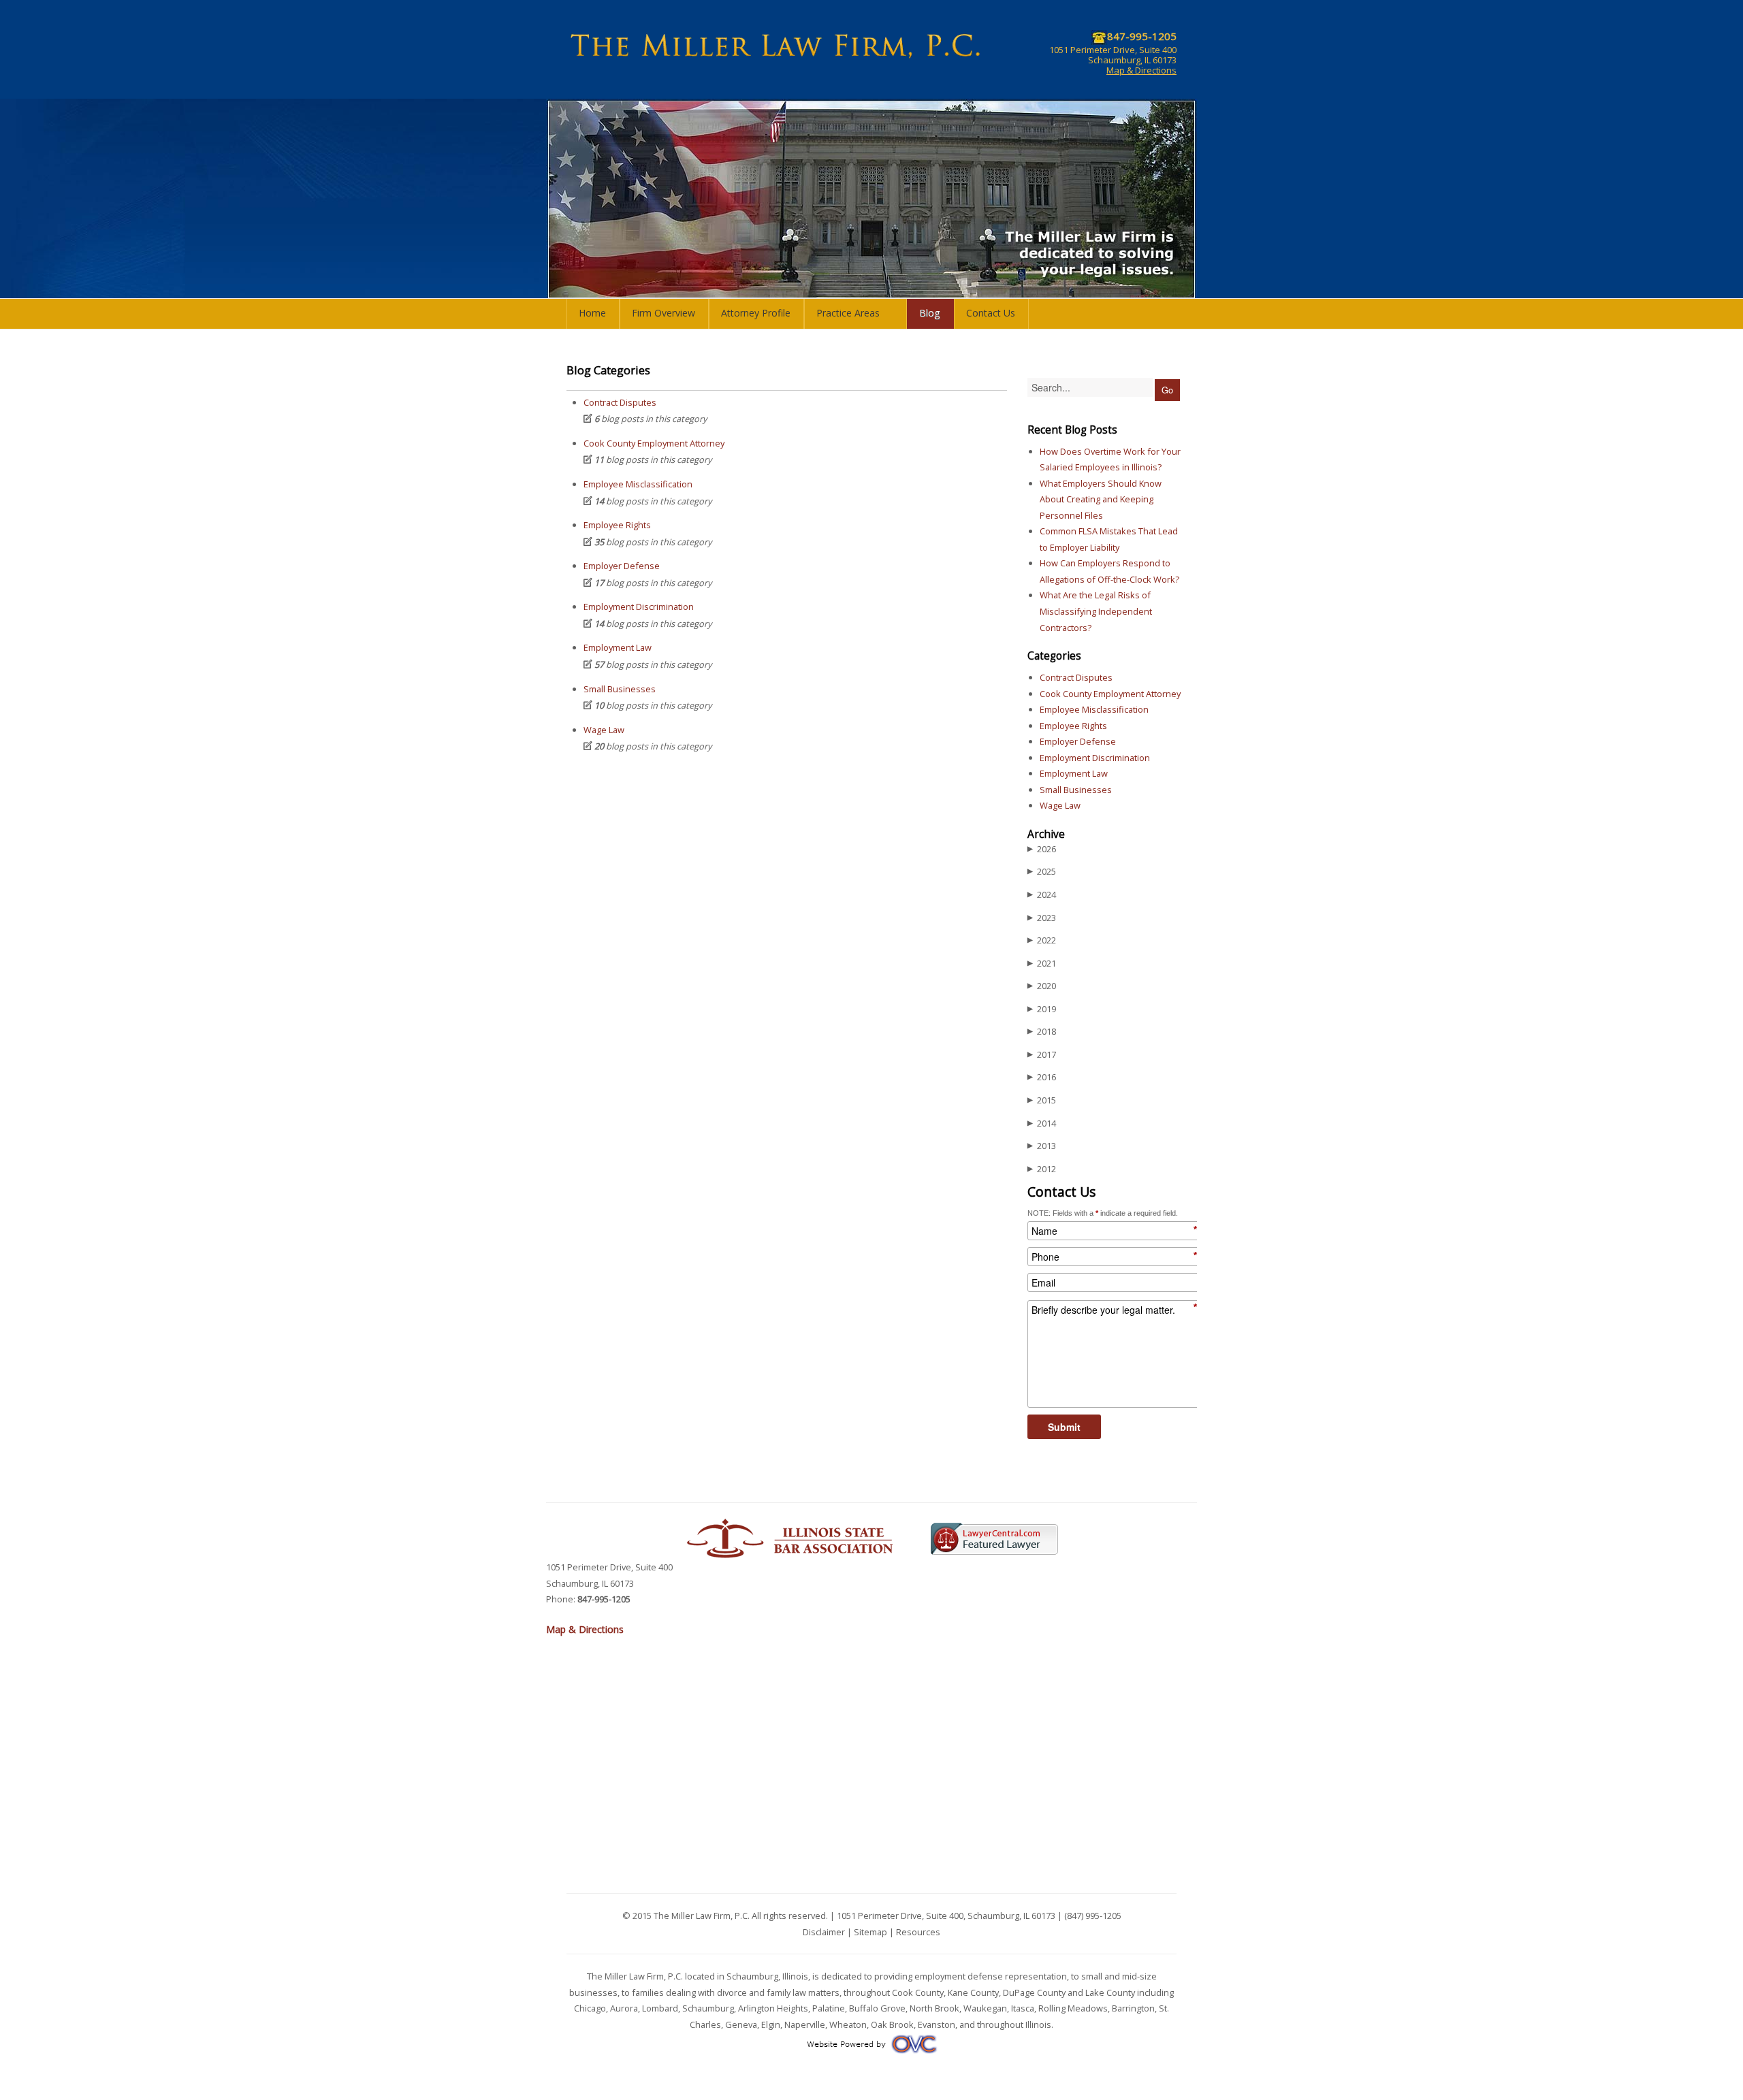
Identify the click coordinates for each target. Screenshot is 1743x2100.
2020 (1042, 986)
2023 (1042, 918)
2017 (1042, 1054)
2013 (1042, 1146)
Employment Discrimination (639, 607)
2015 (1042, 1100)
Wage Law (604, 730)
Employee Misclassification (638, 484)
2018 (1042, 1031)
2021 (1042, 963)
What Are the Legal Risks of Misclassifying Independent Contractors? (1096, 611)
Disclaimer (824, 1932)
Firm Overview (663, 313)
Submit (1064, 1427)
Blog (930, 313)
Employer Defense (622, 566)
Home (592, 313)
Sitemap (870, 1932)
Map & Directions (1141, 70)
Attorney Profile (756, 313)
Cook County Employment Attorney (654, 443)
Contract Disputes (620, 402)
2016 (1042, 1077)
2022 (1042, 940)
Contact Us (991, 313)
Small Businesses (620, 689)
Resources (918, 1932)
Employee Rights (617, 525)
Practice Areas (848, 313)
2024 (1042, 894)
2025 (1042, 871)
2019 (1042, 1009)
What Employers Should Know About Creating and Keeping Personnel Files (1101, 499)
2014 (1042, 1123)
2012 (1042, 1169)
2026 (1042, 849)
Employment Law (618, 647)
